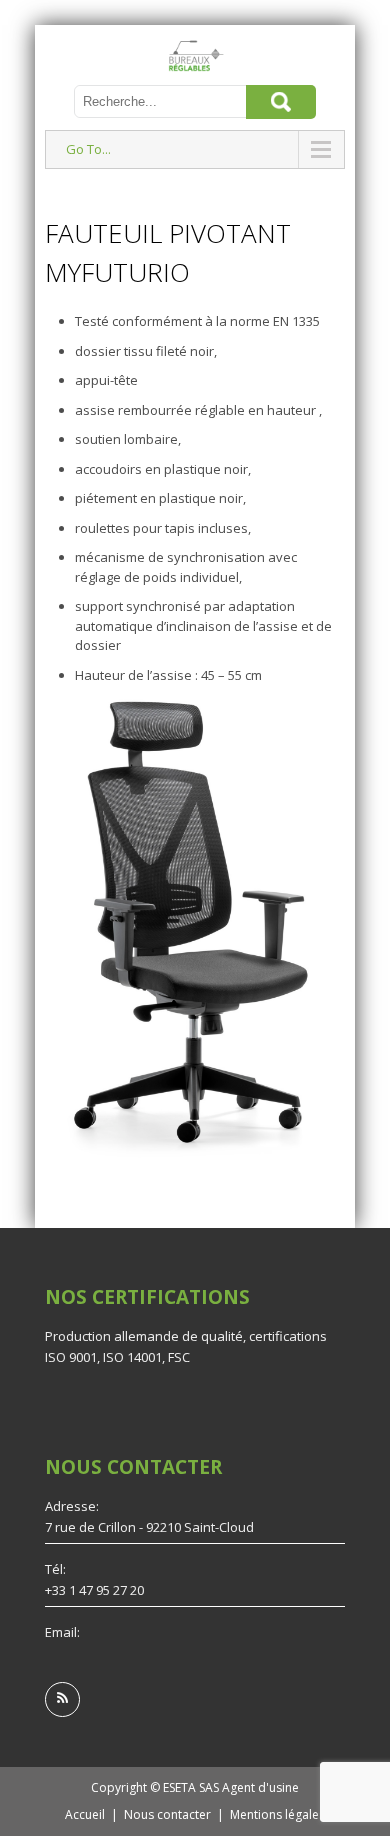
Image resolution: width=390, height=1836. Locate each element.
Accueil (85, 1814)
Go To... (88, 149)
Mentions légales (277, 1814)
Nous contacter (167, 1814)
